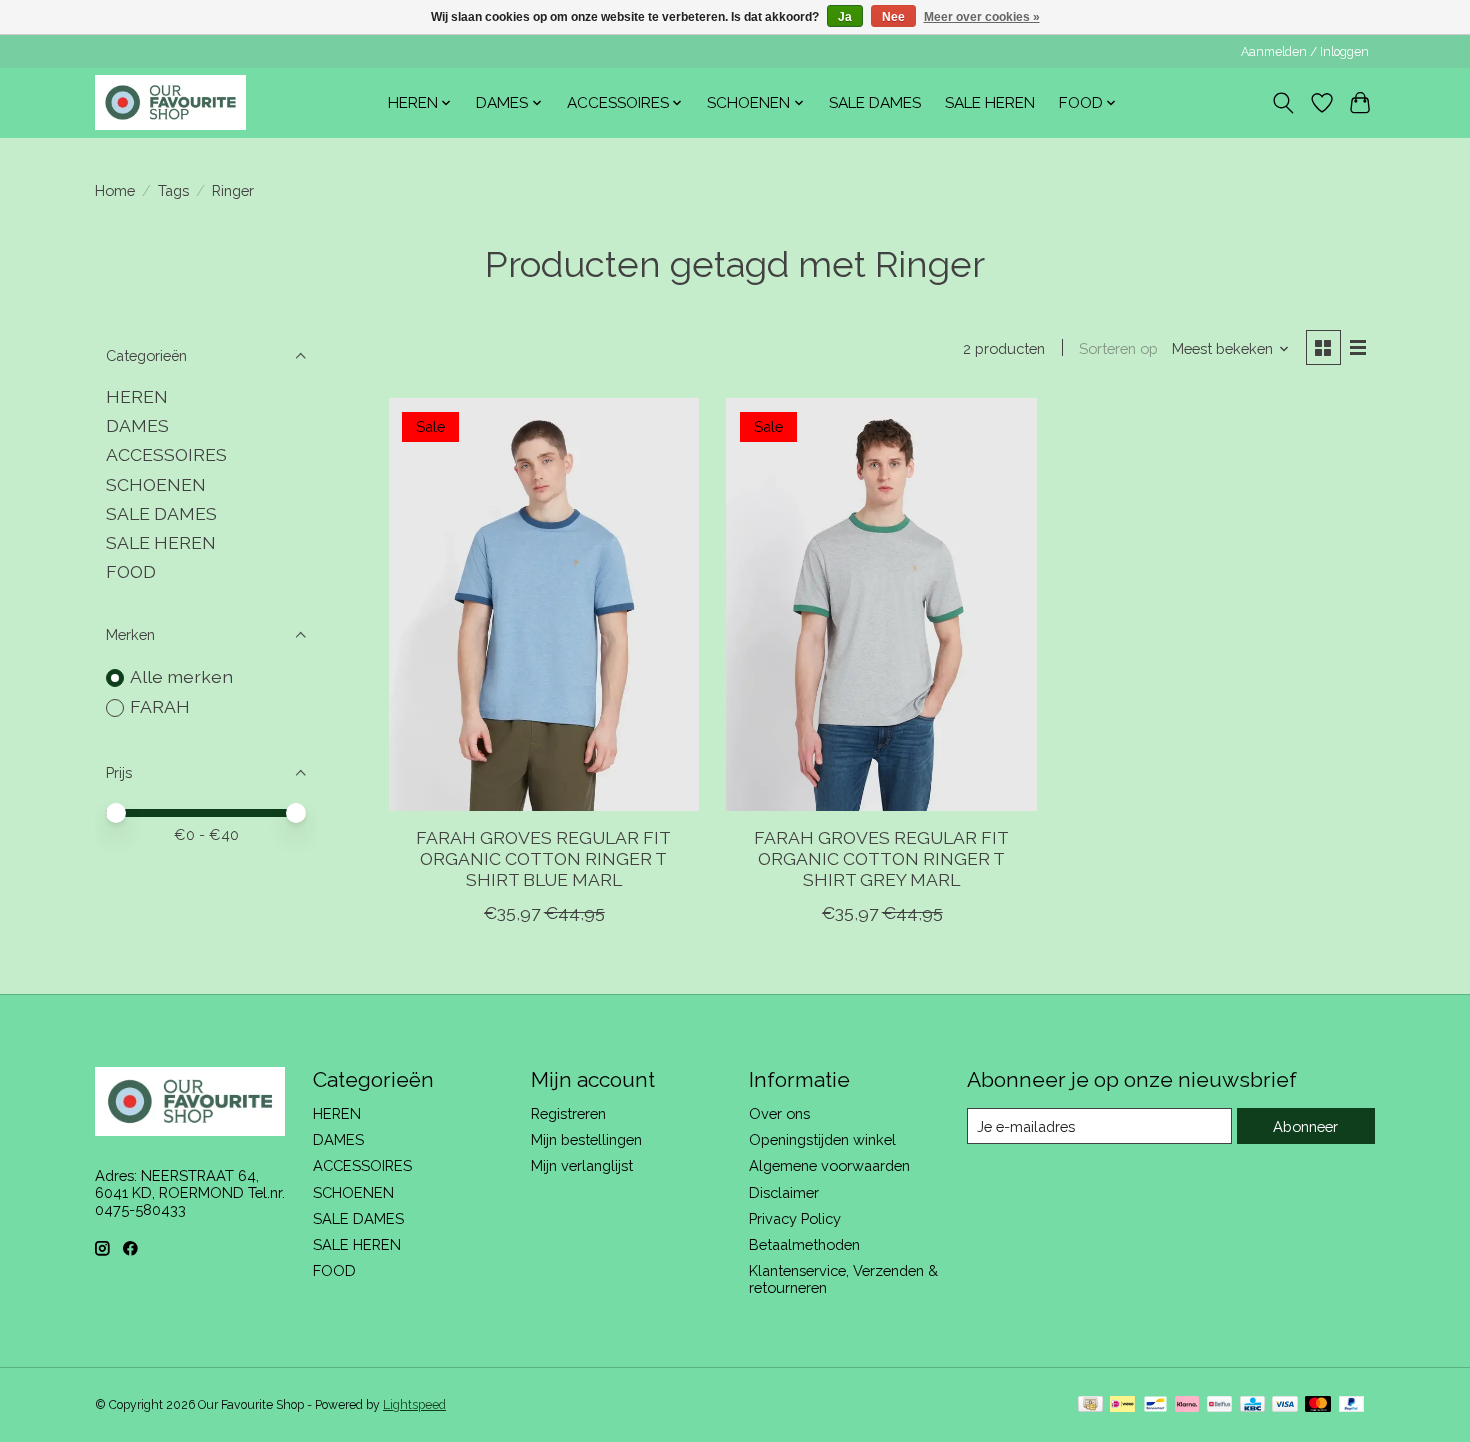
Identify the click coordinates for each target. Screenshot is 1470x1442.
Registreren (568, 1113)
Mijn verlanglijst (582, 1165)
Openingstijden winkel (822, 1139)
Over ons (779, 1113)
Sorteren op (1118, 348)
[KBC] (1252, 1405)
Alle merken (181, 676)
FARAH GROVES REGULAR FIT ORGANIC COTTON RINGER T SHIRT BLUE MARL (543, 858)
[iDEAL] (1122, 1405)
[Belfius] (1219, 1405)
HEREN (137, 396)
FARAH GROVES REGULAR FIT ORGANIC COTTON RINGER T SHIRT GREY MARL (881, 858)
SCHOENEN (156, 484)
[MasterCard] (1318, 1405)
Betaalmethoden (804, 1244)
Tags (173, 190)
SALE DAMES (875, 103)
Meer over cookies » (982, 17)
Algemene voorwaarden (829, 1165)
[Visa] (1285, 1405)
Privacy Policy (795, 1218)
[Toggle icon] (1283, 103)
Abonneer (1305, 1126)
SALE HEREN (990, 103)
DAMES (137, 425)
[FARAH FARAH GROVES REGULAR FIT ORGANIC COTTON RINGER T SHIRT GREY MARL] (881, 604)
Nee (893, 17)
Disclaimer (784, 1192)
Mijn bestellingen (586, 1139)
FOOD (131, 571)
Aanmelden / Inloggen (1305, 52)
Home (115, 190)
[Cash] (1090, 1405)
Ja (845, 17)
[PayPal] (1352, 1405)
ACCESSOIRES (166, 454)
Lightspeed (414, 1405)
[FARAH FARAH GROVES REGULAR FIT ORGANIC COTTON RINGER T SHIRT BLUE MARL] (544, 604)
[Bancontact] (1155, 1405)
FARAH (160, 706)
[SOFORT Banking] (1187, 1405)
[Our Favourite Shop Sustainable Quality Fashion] (170, 102)
